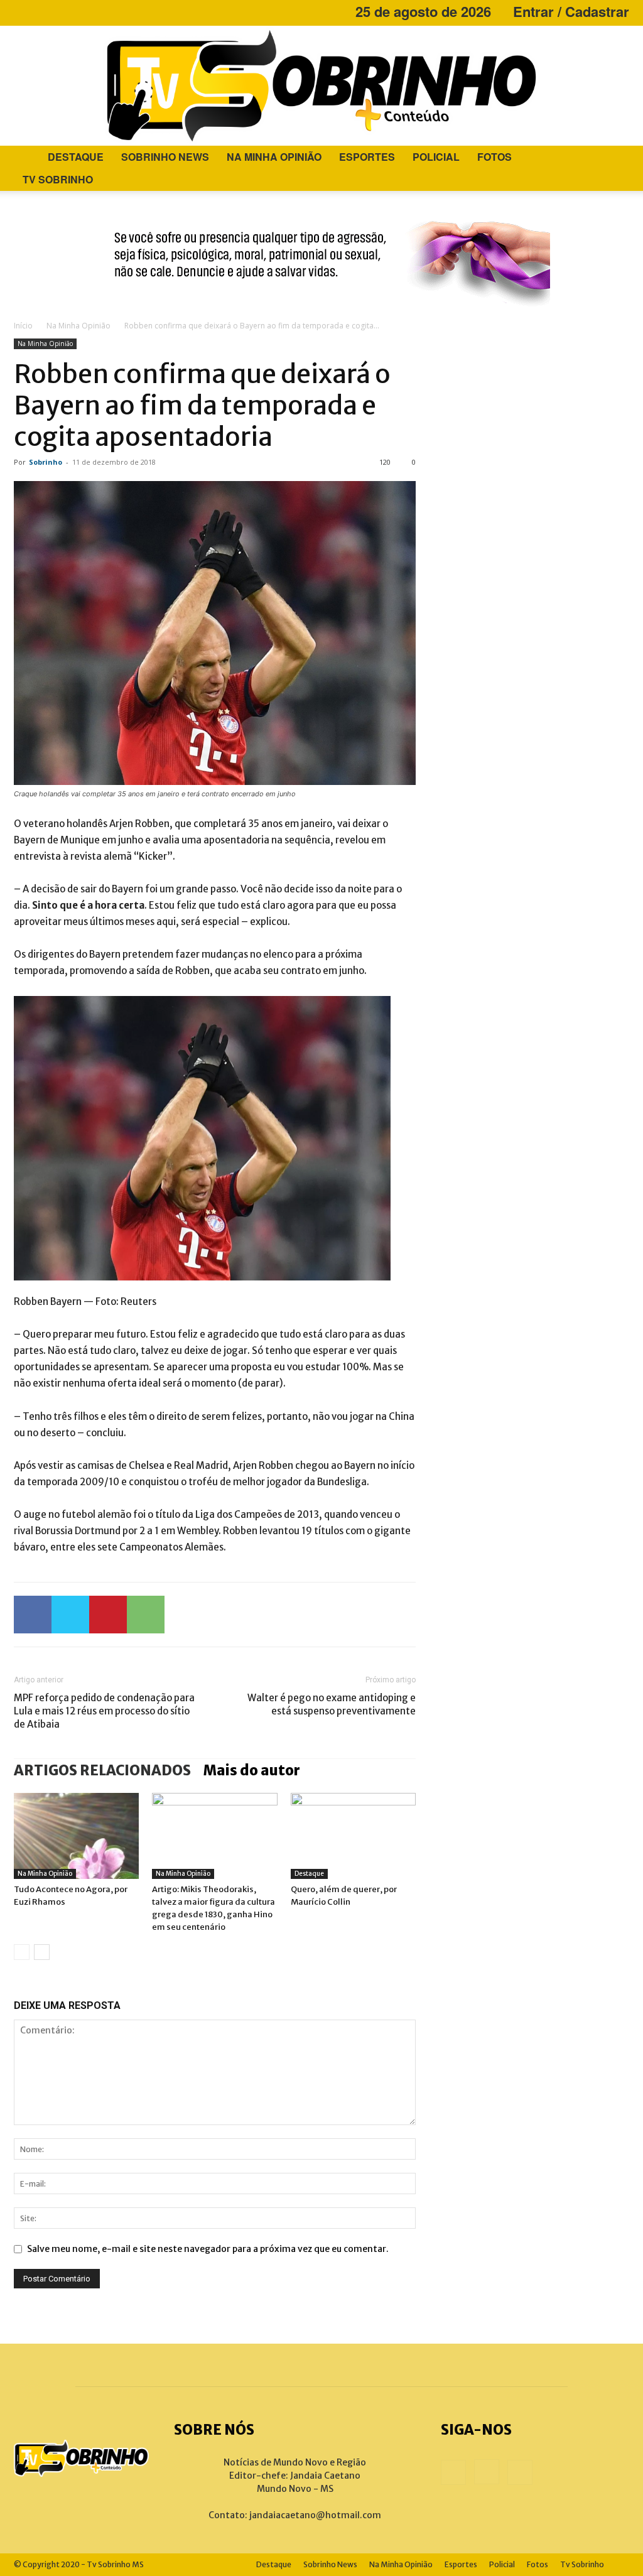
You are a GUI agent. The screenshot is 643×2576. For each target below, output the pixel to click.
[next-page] (42, 1952)
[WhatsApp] (146, 1615)
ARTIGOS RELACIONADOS (102, 1770)
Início (23, 326)
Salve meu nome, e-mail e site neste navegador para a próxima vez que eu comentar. (208, 2249)
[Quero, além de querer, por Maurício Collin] (353, 1836)
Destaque (76, 157)
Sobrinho (46, 462)
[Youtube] (65, 11)
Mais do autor (252, 1770)
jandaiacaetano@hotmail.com (315, 2515)
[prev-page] (22, 1952)
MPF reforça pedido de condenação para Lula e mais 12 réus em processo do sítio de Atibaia (104, 1711)
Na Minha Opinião (274, 157)
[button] (614, 158)
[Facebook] (23, 11)
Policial (436, 157)
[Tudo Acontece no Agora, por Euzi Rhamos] (76, 1836)
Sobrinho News (165, 157)
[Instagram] (44, 11)
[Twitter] (70, 1615)
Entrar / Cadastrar (571, 11)
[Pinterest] (108, 1615)
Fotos (494, 157)
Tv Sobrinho (58, 179)
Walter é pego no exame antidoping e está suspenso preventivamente (332, 1704)
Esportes (367, 157)
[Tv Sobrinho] (321, 86)
